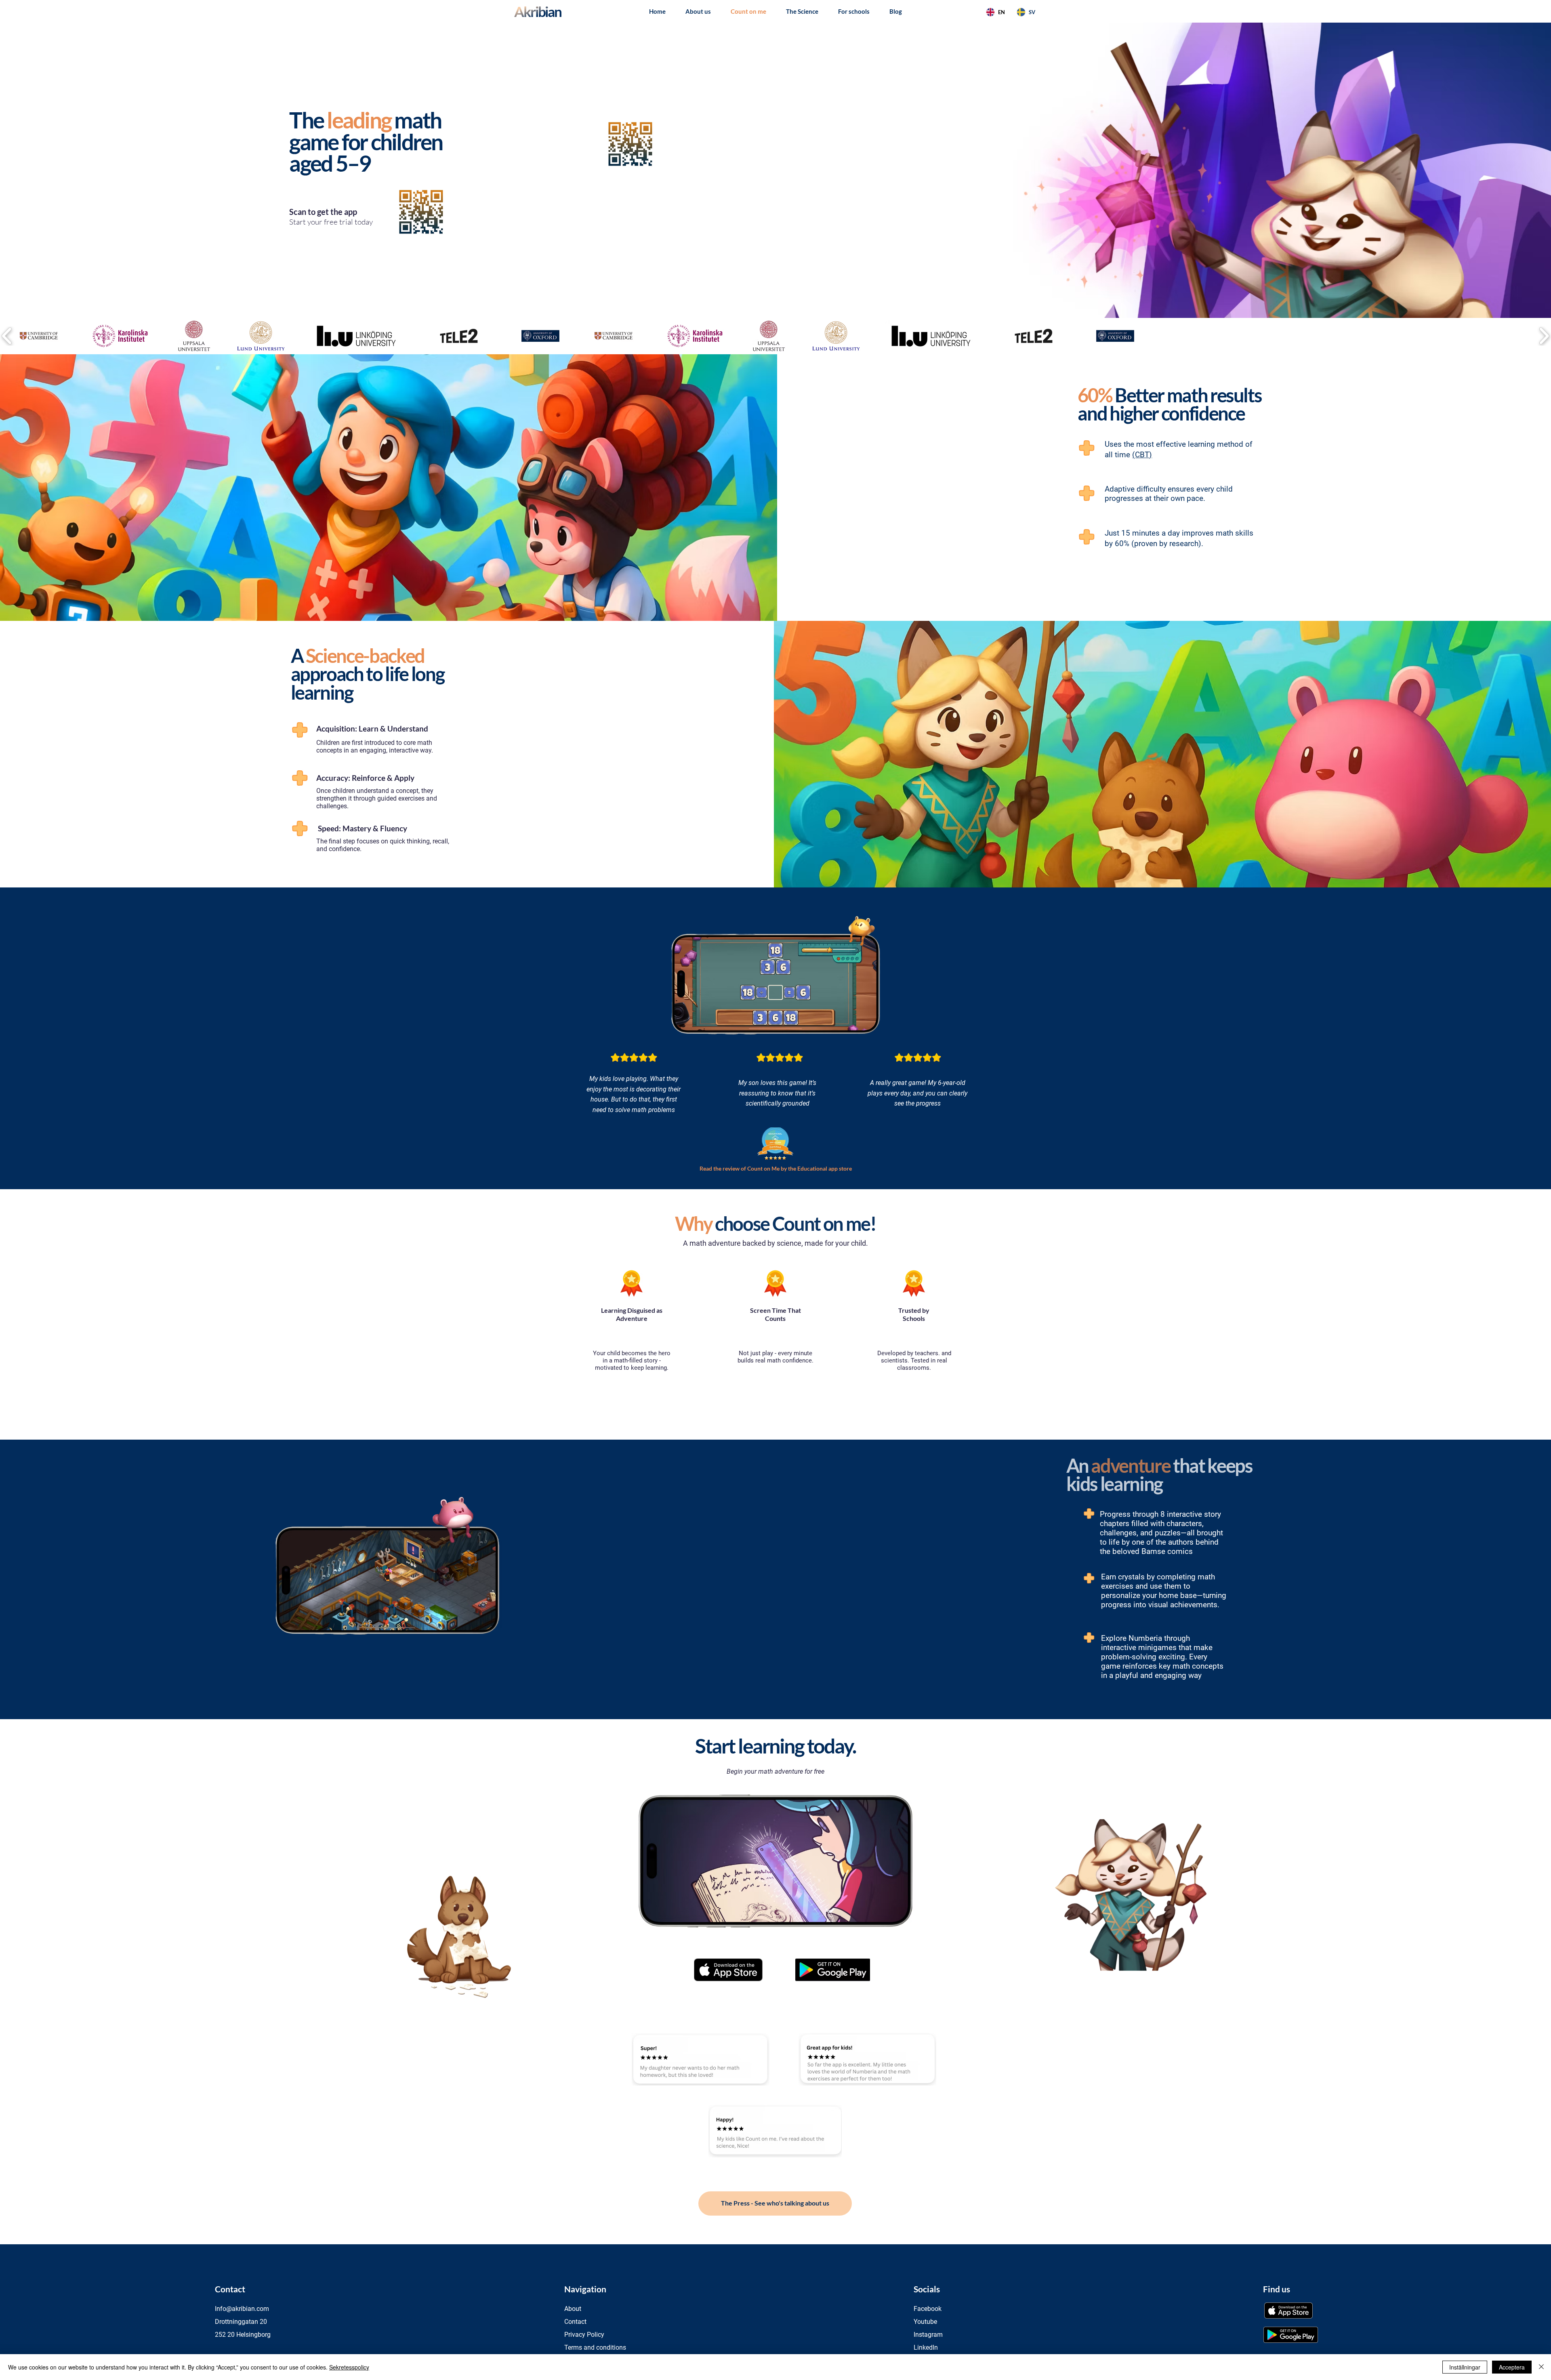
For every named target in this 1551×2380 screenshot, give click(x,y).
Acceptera (1512, 2367)
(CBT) (1142, 455)
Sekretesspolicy (349, 2367)
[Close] (1541, 2367)
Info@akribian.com (242, 2309)
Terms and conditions (595, 2347)
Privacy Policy (584, 2335)
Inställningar (1465, 2367)
